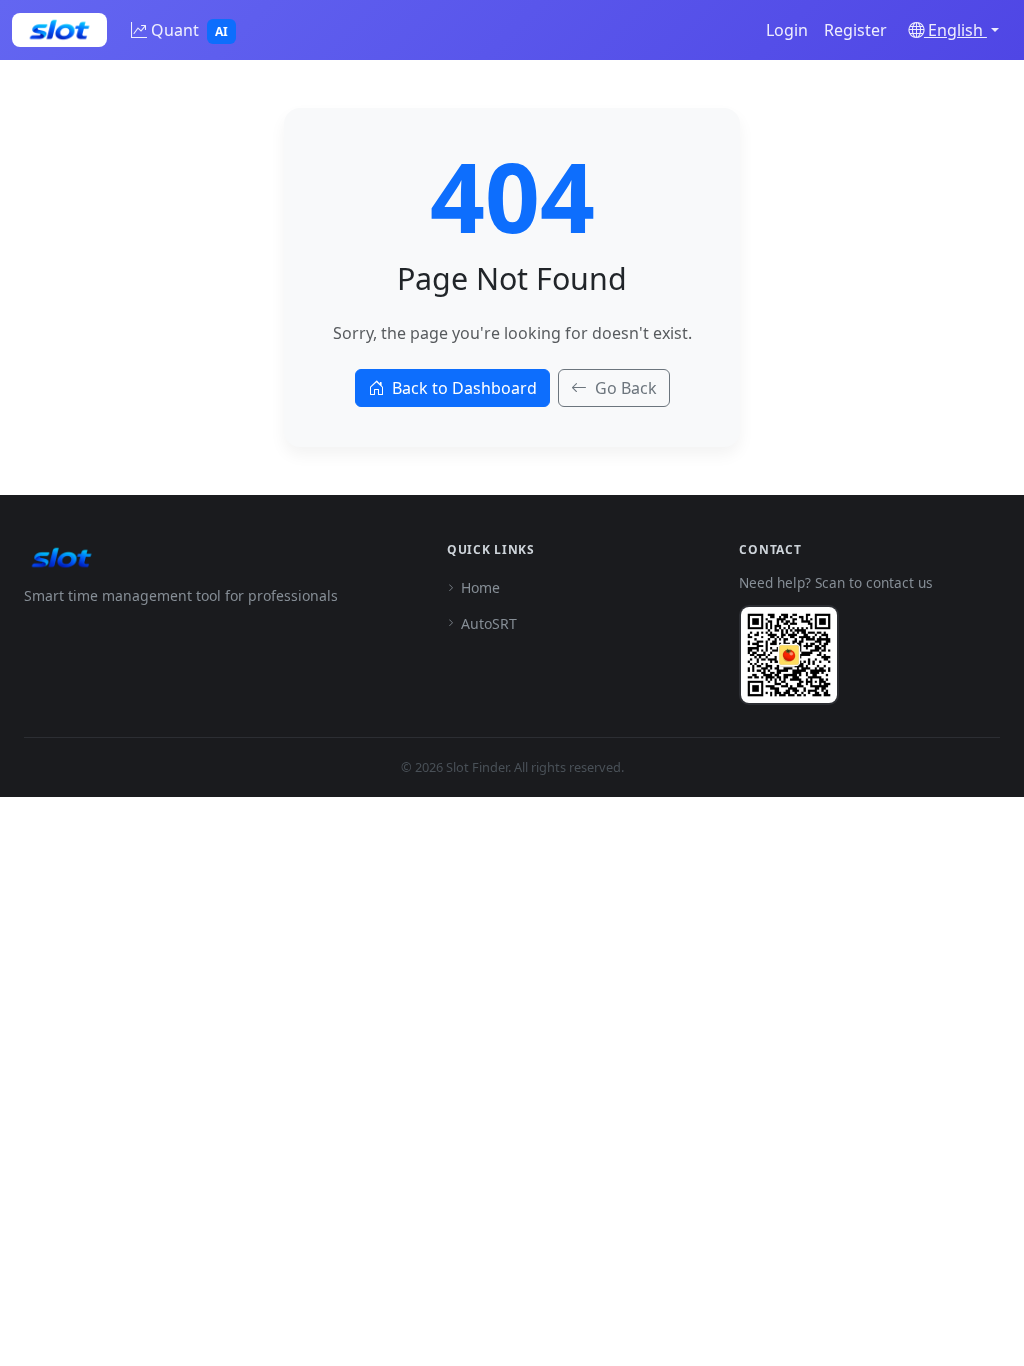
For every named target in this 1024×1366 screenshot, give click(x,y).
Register (855, 30)
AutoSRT (489, 623)
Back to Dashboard (464, 388)
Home (480, 587)
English (955, 30)
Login (787, 30)
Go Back (626, 388)
